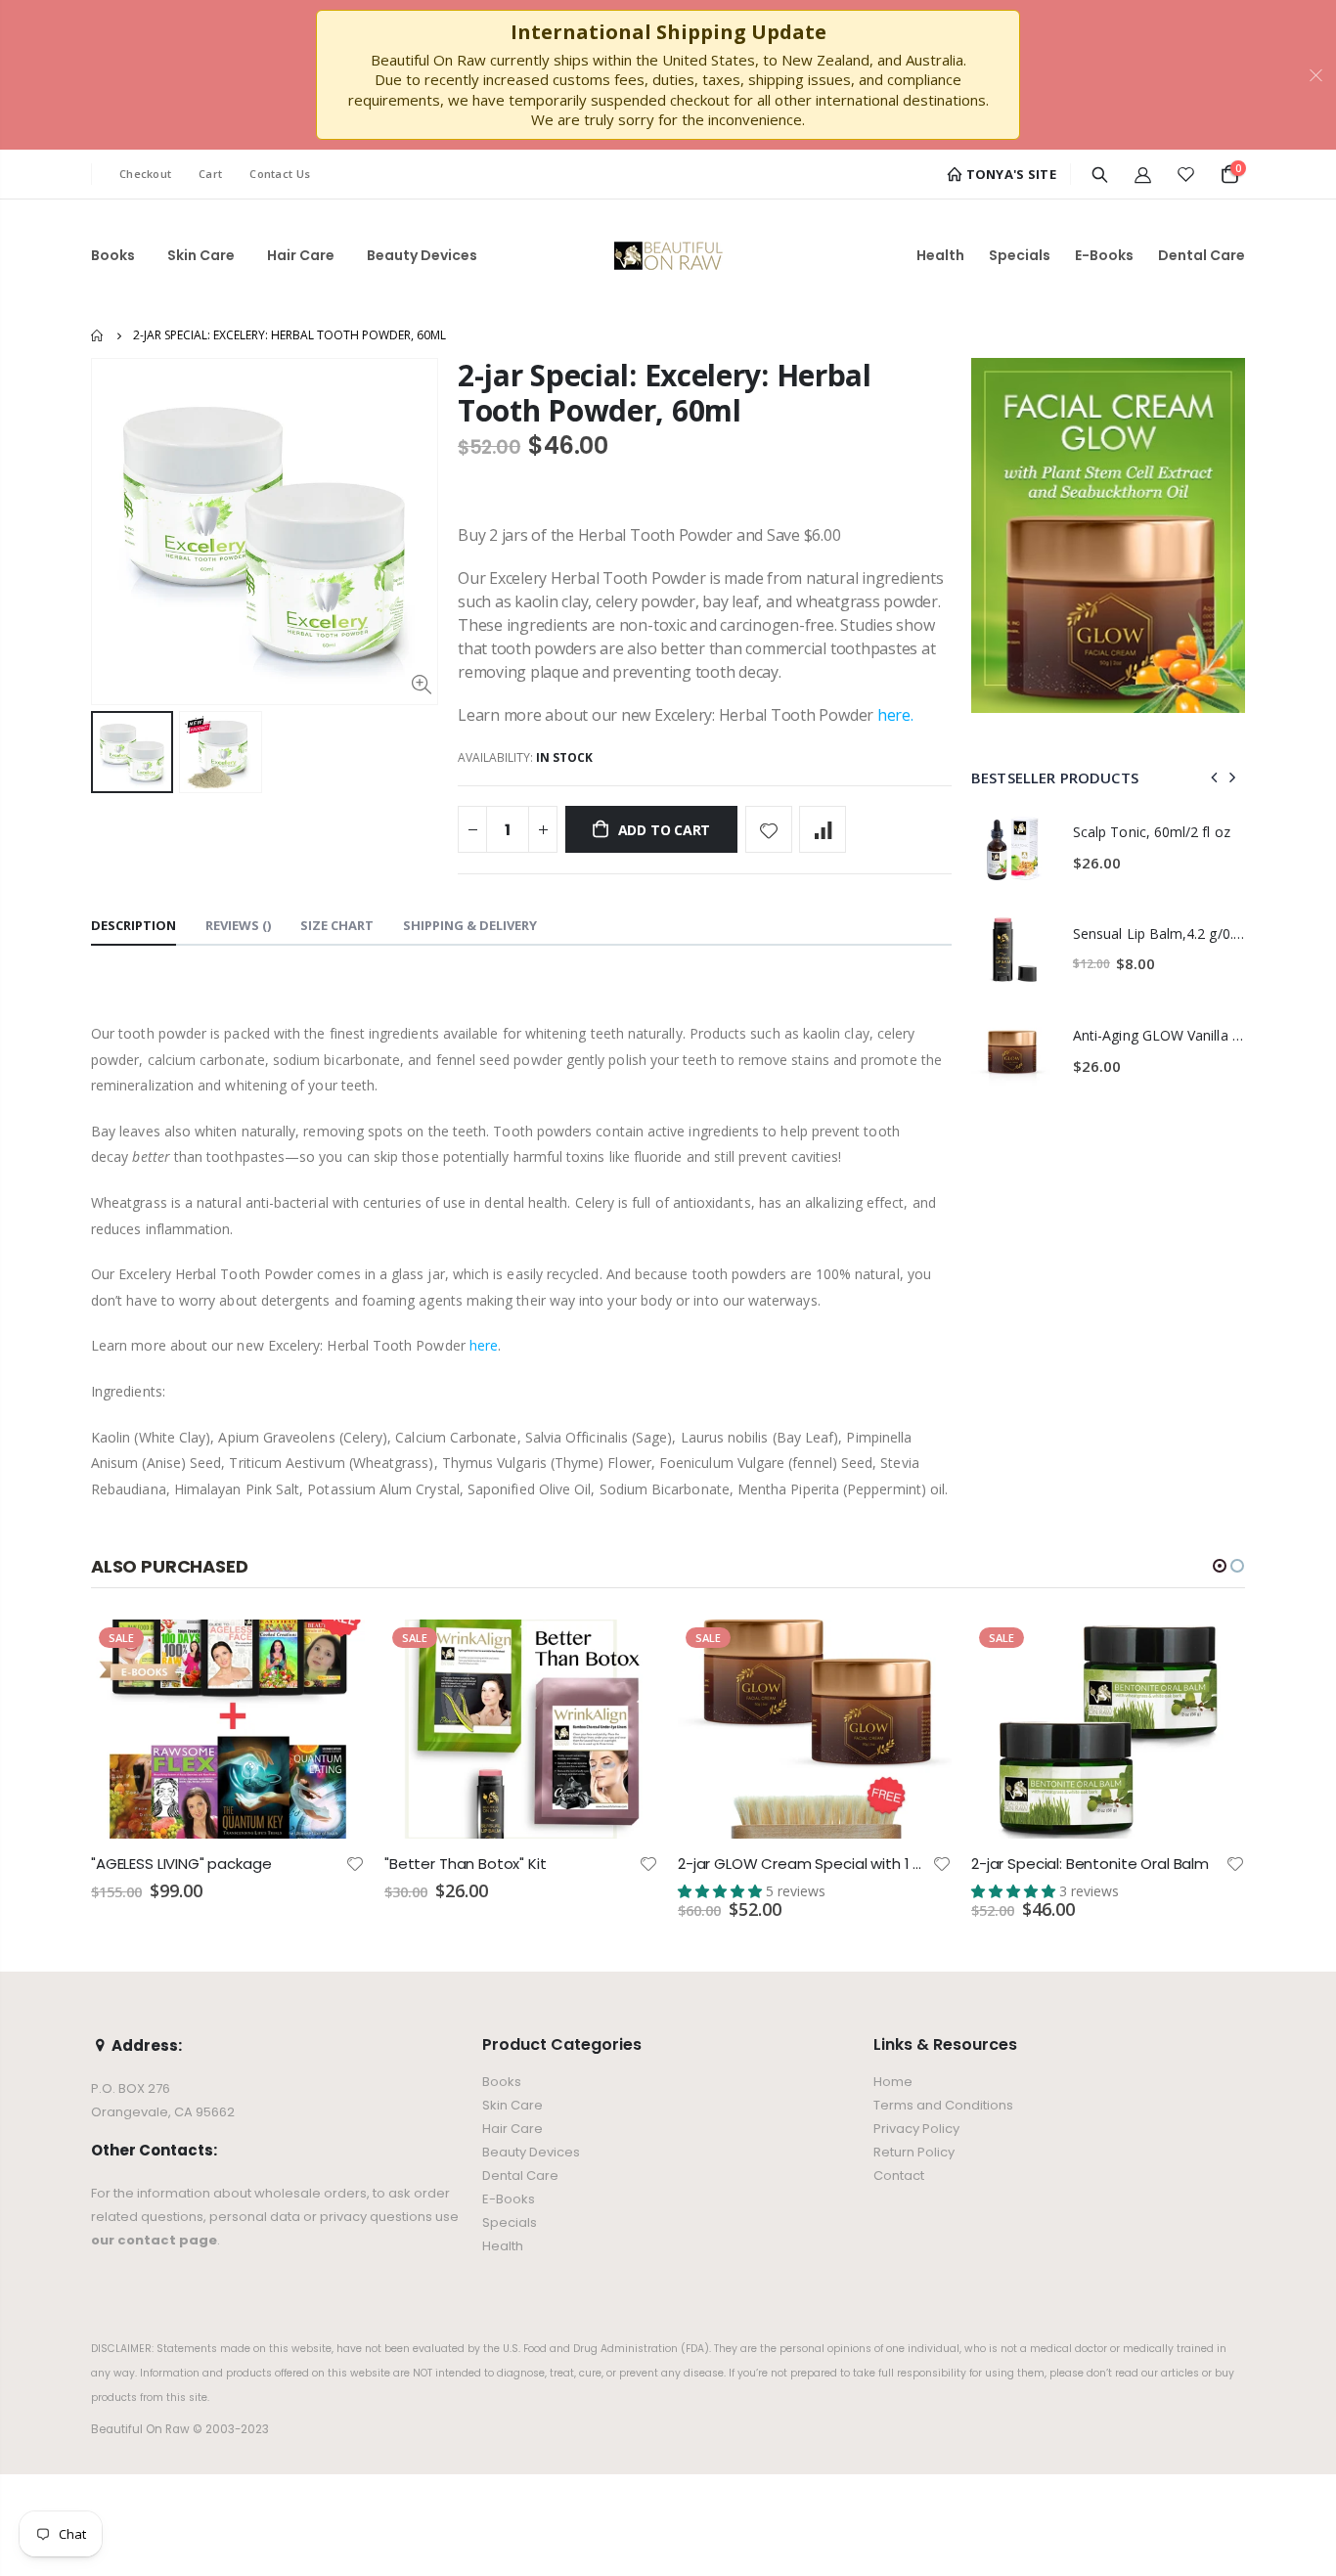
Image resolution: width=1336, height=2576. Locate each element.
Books (502, 2082)
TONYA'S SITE (1009, 174)
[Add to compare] (823, 829)
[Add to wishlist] (769, 829)
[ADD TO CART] (333, 1652)
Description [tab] (134, 925)
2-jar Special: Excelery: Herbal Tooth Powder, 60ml (665, 393)
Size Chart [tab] (337, 925)
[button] (1220, 1566)
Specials (510, 2222)
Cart (210, 174)
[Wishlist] (1186, 174)
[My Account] (1143, 174)
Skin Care (512, 2105)
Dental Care (520, 2176)
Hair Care (512, 2129)
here (894, 715)
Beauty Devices (531, 2152)
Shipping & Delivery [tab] (470, 925)
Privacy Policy (916, 2129)
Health (503, 2246)
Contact (899, 2176)
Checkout (145, 174)
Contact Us (280, 174)
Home (98, 335)
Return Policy (914, 2152)
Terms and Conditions (943, 2105)
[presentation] (1215, 777)
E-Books (509, 2199)
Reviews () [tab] (238, 925)
